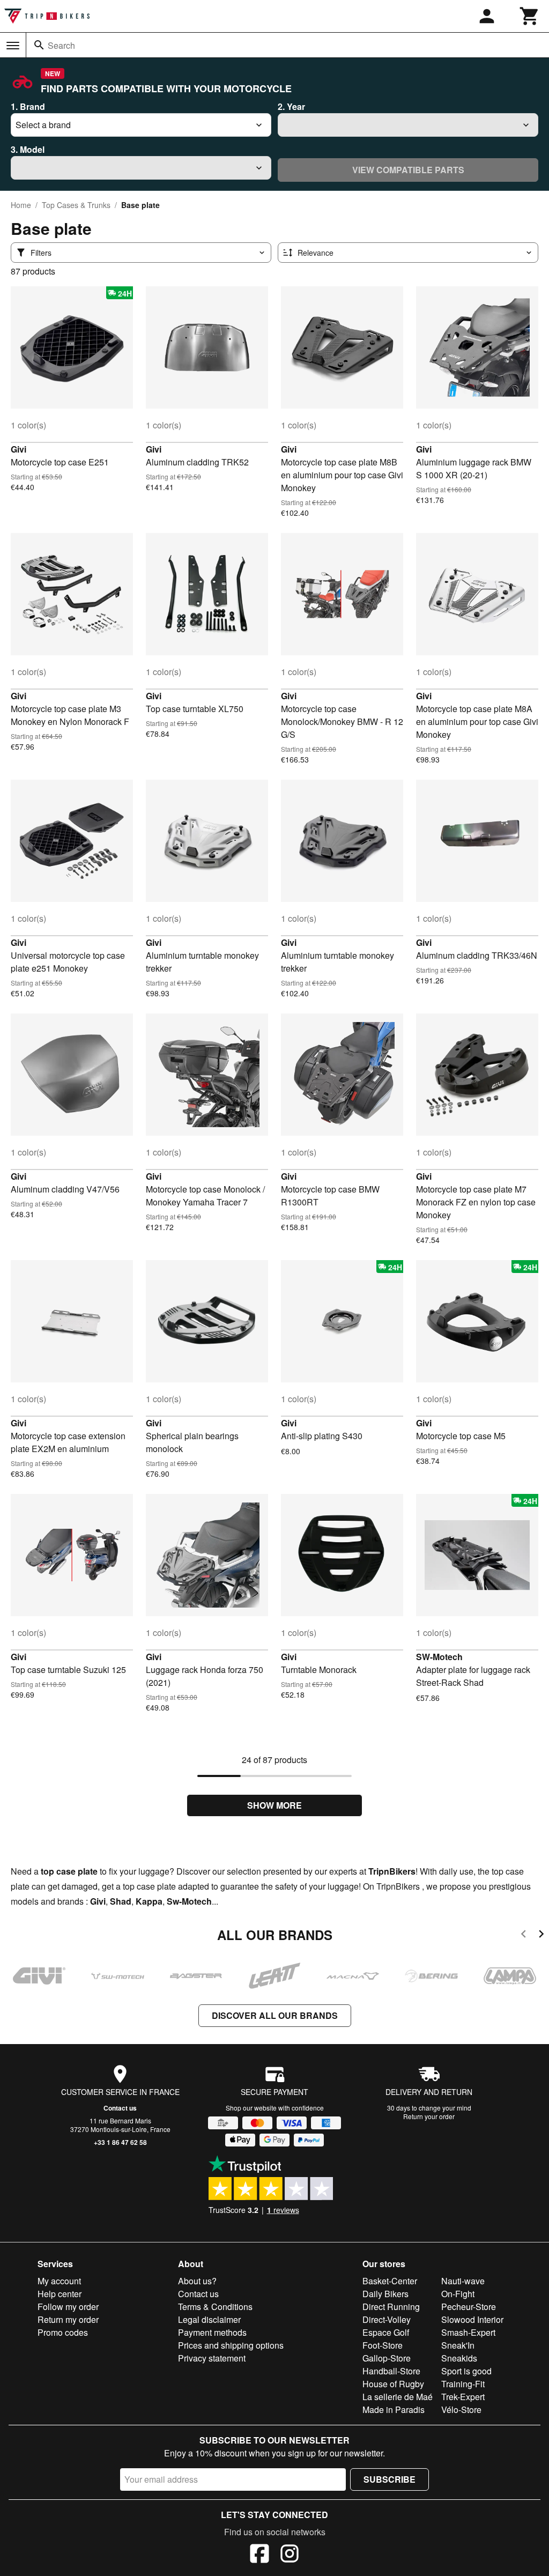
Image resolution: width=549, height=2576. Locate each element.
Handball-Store (391, 2371)
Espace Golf (386, 2332)
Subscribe (390, 2479)
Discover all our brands (275, 2015)
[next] (541, 1935)
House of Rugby (393, 2384)
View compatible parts (408, 170)
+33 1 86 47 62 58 (120, 2142)
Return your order (429, 2116)
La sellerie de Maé (398, 2397)
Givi (18, 449)
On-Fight (458, 2294)
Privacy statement (212, 2358)
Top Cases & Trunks (76, 205)
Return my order (68, 2319)
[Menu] (13, 46)
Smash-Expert (468, 2332)
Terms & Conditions (215, 2307)
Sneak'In (458, 2345)
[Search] (39, 45)
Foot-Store (383, 2345)
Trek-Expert (463, 2397)
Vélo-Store (461, 2410)
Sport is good (466, 2371)
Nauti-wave (463, 2281)
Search (61, 45)
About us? (197, 2281)
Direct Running (391, 2307)
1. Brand (28, 106)
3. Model (28, 149)
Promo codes (63, 2332)
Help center (60, 2294)
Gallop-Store (387, 2358)
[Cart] (530, 16)
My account (59, 2281)
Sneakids (459, 2358)
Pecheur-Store (469, 2307)
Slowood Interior (472, 2319)
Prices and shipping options (231, 2345)
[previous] (524, 1935)
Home (21, 205)
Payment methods (212, 2332)
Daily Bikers (385, 2294)
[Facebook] (259, 2555)
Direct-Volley (387, 2319)
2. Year (291, 106)
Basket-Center (390, 2281)
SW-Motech (439, 1657)
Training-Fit (463, 2384)
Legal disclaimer (209, 2319)
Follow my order (68, 2307)
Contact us (120, 2108)
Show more (274, 1805)
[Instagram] (290, 2555)
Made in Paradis (394, 2410)
